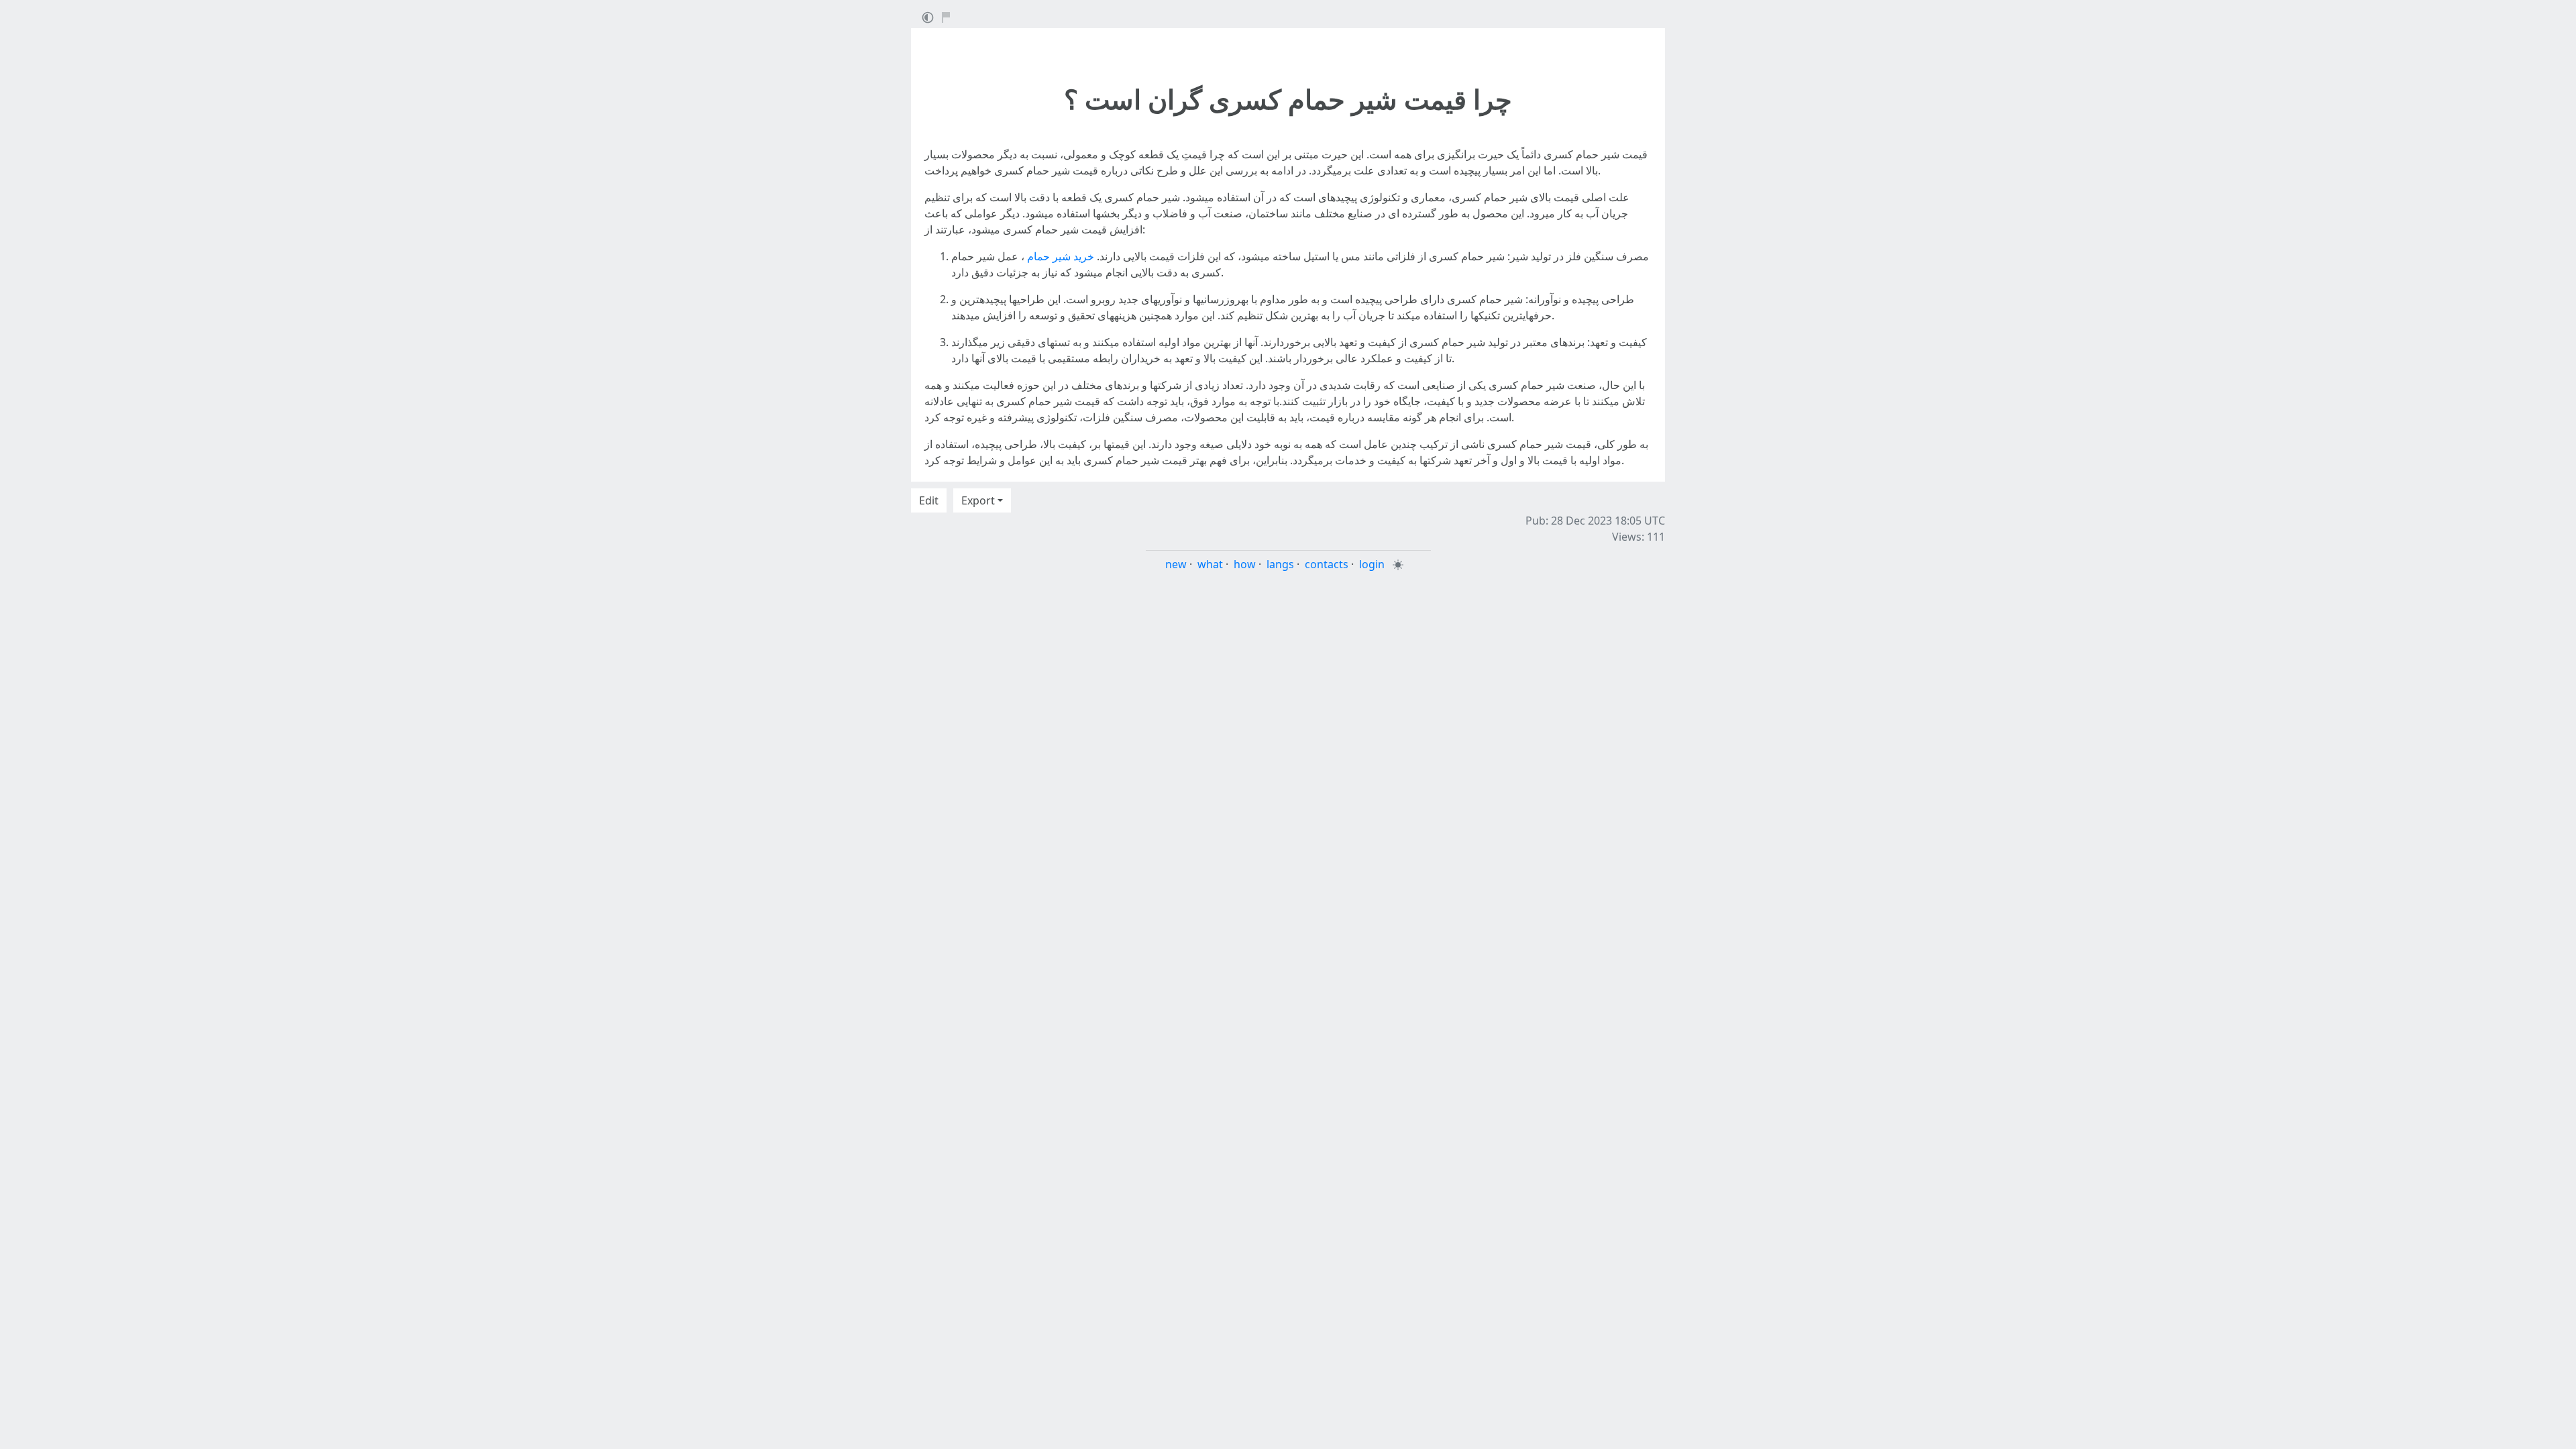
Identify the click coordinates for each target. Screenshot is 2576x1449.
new (1176, 564)
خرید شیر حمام (1061, 256)
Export (978, 500)
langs (1280, 564)
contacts (1327, 564)
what (1210, 564)
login (1372, 564)
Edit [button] (929, 500)
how (1245, 564)
